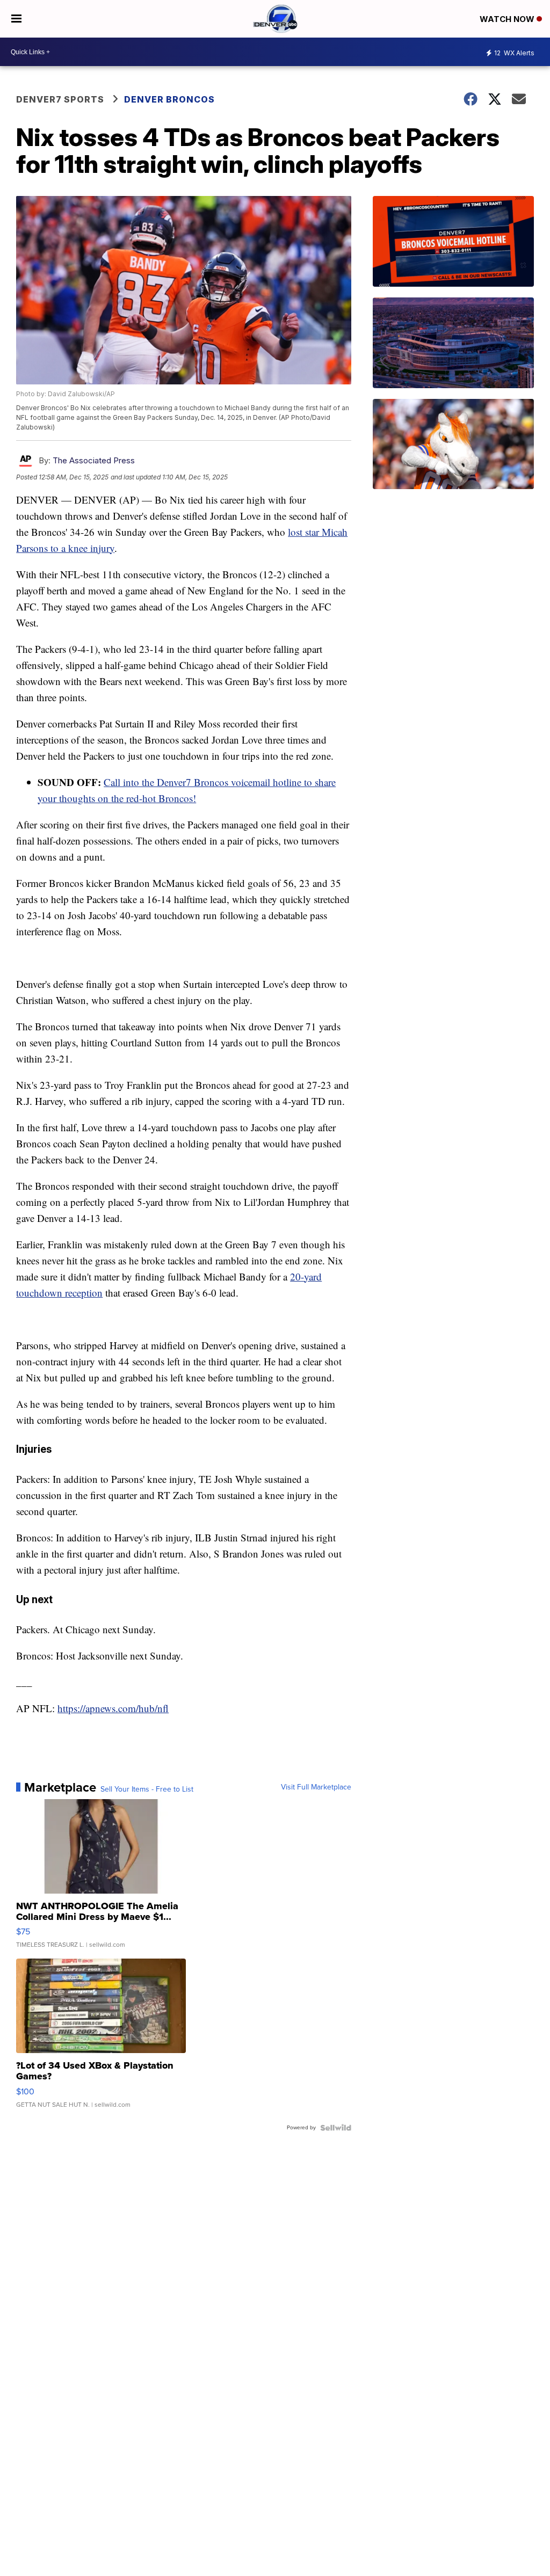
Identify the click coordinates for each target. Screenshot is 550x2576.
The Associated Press (94, 460)
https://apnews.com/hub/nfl (113, 1708)
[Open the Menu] (16, 19)
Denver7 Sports (60, 99)
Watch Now (508, 19)
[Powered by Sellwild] (336, 2128)
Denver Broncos (169, 99)
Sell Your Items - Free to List (147, 1789)
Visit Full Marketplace (316, 1787)
